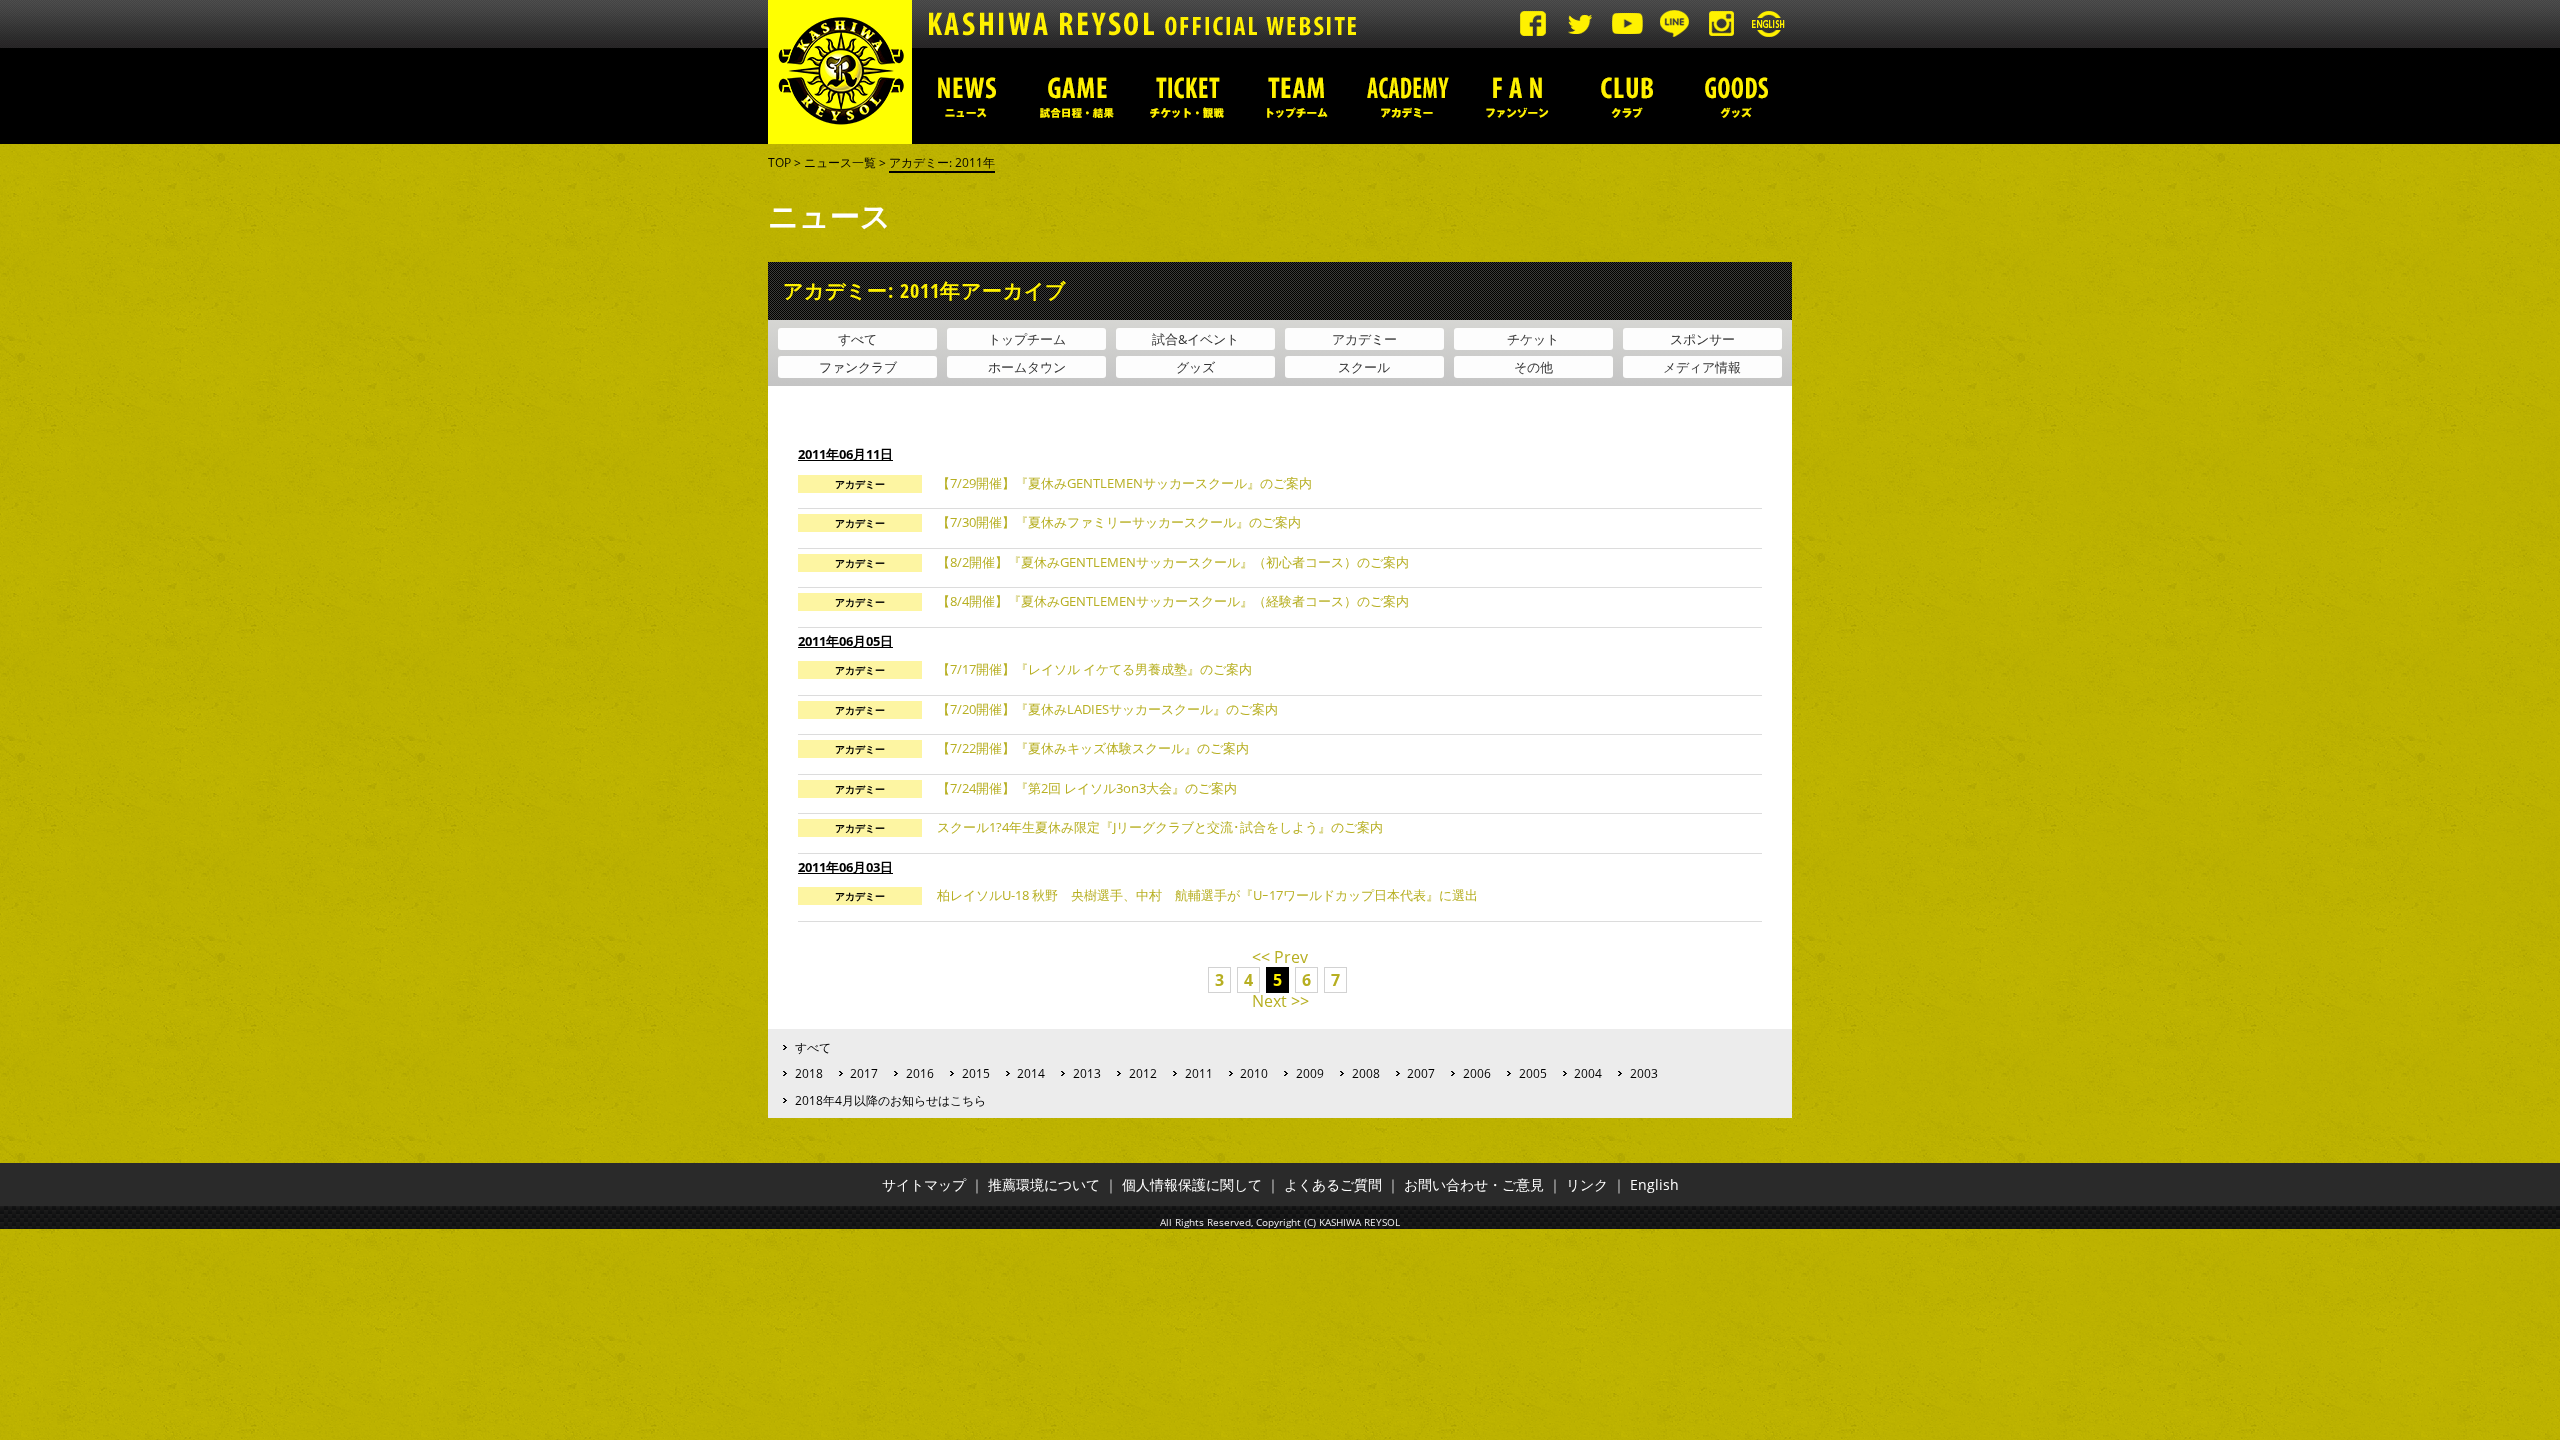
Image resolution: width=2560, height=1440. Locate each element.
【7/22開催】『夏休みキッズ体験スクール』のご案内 (1093, 748)
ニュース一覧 (840, 162)
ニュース (967, 96)
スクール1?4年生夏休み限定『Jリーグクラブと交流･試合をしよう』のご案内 (1160, 827)
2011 (1199, 1073)
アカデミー (1407, 96)
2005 (1533, 1073)
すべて (857, 339)
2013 (1087, 1073)
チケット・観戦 (1187, 96)
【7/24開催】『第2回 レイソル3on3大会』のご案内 (1087, 788)
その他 (1533, 367)
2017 (864, 1073)
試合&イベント (1195, 339)
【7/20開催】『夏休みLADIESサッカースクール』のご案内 (1107, 709)
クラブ (1627, 96)
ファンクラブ (858, 367)
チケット (1533, 339)
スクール (1364, 367)
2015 (976, 1073)
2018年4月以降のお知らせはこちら (890, 1100)
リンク (1587, 1184)
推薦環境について (1044, 1184)
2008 (1366, 1073)
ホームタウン (1027, 367)
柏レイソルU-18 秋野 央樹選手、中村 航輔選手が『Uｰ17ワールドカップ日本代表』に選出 (1207, 895)
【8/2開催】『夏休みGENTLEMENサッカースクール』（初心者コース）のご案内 (1173, 562)
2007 (1421, 1073)
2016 (920, 1073)
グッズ (1737, 96)
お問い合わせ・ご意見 (1474, 1184)
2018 (809, 1073)
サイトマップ (924, 1184)
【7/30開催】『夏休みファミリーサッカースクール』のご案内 (1119, 522)
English (1654, 1184)
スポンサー (1702, 339)
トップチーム (1297, 96)
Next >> (1280, 1001)
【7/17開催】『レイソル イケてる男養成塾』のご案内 (1094, 669)
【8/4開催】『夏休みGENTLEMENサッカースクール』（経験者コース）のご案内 (1173, 601)
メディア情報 (1702, 367)
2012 (1143, 1073)
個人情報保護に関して (1192, 1184)
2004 (1588, 1073)
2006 (1477, 1073)
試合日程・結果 (1077, 96)
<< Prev (1280, 957)
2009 (1310, 1073)
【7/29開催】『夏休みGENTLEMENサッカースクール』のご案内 (1124, 483)
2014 (1031, 1073)
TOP (779, 162)
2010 (1254, 1073)
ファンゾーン (1517, 96)
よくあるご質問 (1333, 1184)
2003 (1644, 1073)
